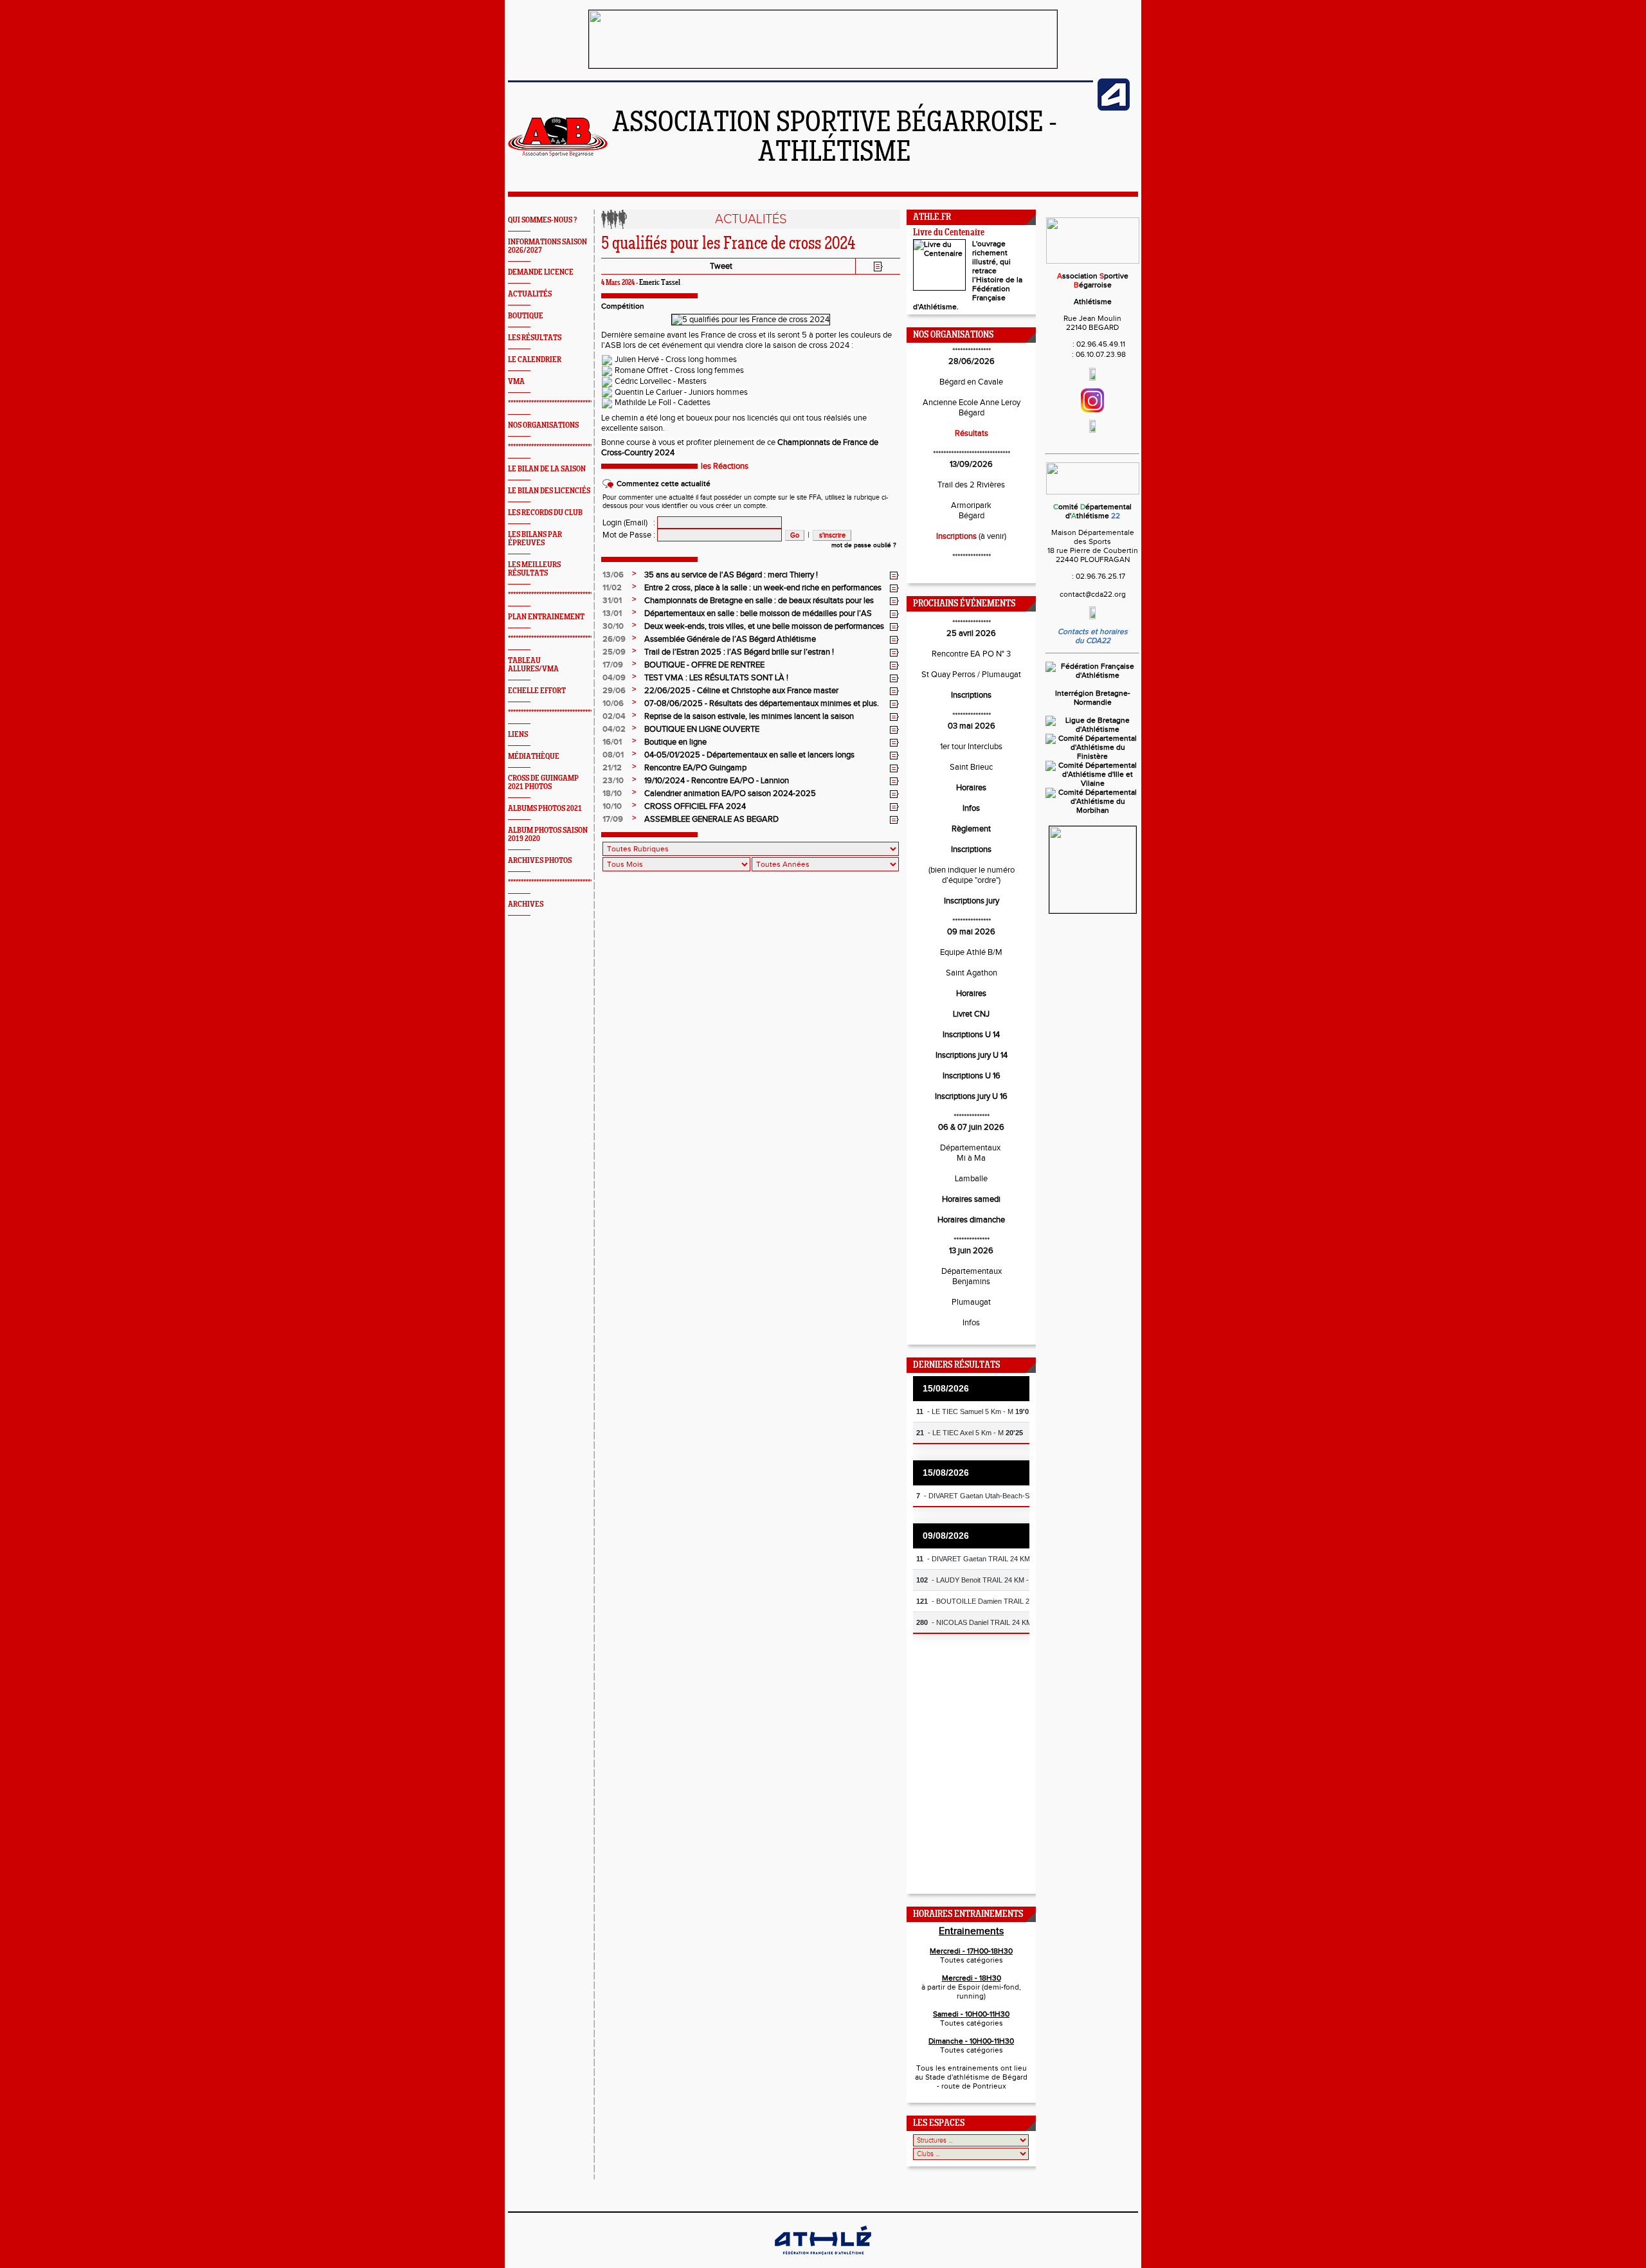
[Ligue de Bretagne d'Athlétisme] (1092, 729)
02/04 (614, 716)
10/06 (613, 703)
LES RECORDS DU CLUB (545, 513)
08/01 (613, 755)
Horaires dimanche (971, 1220)
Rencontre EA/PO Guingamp (695, 768)
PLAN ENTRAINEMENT (546, 617)
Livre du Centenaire (949, 233)
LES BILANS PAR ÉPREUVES (535, 539)
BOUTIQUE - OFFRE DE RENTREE (704, 665)
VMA (516, 382)
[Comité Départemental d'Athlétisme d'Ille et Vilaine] (1092, 783)
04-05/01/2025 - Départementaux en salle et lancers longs (749, 755)
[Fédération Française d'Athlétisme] (1092, 675)
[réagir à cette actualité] (894, 576)
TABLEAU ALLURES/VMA (533, 665)
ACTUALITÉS (530, 294)
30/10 (613, 626)
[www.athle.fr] (1114, 108)
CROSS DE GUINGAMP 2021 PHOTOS (543, 783)
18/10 (612, 794)
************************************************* (571, 404)
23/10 (613, 781)
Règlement (971, 829)
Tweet (721, 266)
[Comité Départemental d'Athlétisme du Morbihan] (1092, 810)
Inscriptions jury (972, 901)
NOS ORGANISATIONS (543, 425)
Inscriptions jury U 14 (972, 1055)
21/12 (612, 768)
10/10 (612, 806)
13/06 (613, 575)
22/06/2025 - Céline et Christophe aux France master (741, 691)
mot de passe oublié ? (864, 545)
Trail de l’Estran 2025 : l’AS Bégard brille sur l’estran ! (739, 652)
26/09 (614, 639)
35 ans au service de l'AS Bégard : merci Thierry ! (731, 575)
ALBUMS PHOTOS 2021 (545, 809)
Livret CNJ (971, 1014)
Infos (971, 808)
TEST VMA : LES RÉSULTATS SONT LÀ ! (716, 678)
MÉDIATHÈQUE (534, 757)
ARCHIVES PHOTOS (540, 861)
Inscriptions (956, 536)
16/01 (612, 742)
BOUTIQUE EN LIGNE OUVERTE (702, 729)
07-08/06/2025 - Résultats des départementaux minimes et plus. (762, 703)
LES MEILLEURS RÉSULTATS (534, 569)
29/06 (614, 691)
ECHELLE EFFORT (537, 691)
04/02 (614, 729)
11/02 (612, 588)
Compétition (623, 306)
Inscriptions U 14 (971, 1035)
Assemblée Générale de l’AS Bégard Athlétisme (730, 639)
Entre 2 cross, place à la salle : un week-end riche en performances (763, 588)
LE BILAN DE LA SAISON (547, 469)
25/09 (614, 652)
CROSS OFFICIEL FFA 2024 (695, 806)
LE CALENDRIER (535, 360)
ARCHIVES (526, 904)
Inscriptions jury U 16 (971, 1096)
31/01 (612, 601)
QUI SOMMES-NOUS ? (542, 220)
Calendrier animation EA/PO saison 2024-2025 (730, 794)
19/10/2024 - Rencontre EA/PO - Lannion (717, 781)
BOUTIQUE (526, 316)
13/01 (612, 613)
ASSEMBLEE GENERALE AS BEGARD (711, 819)
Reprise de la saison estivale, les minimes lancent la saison (749, 716)
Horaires (971, 788)
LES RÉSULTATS (535, 338)
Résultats (972, 433)
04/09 (614, 678)
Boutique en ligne (675, 742)
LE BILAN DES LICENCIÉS (549, 491)
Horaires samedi (971, 1199)
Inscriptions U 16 (972, 1076)
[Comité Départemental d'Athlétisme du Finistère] (1092, 756)
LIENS (518, 735)
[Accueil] (558, 154)
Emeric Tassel (660, 283)
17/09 (613, 665)
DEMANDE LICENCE (541, 272)
